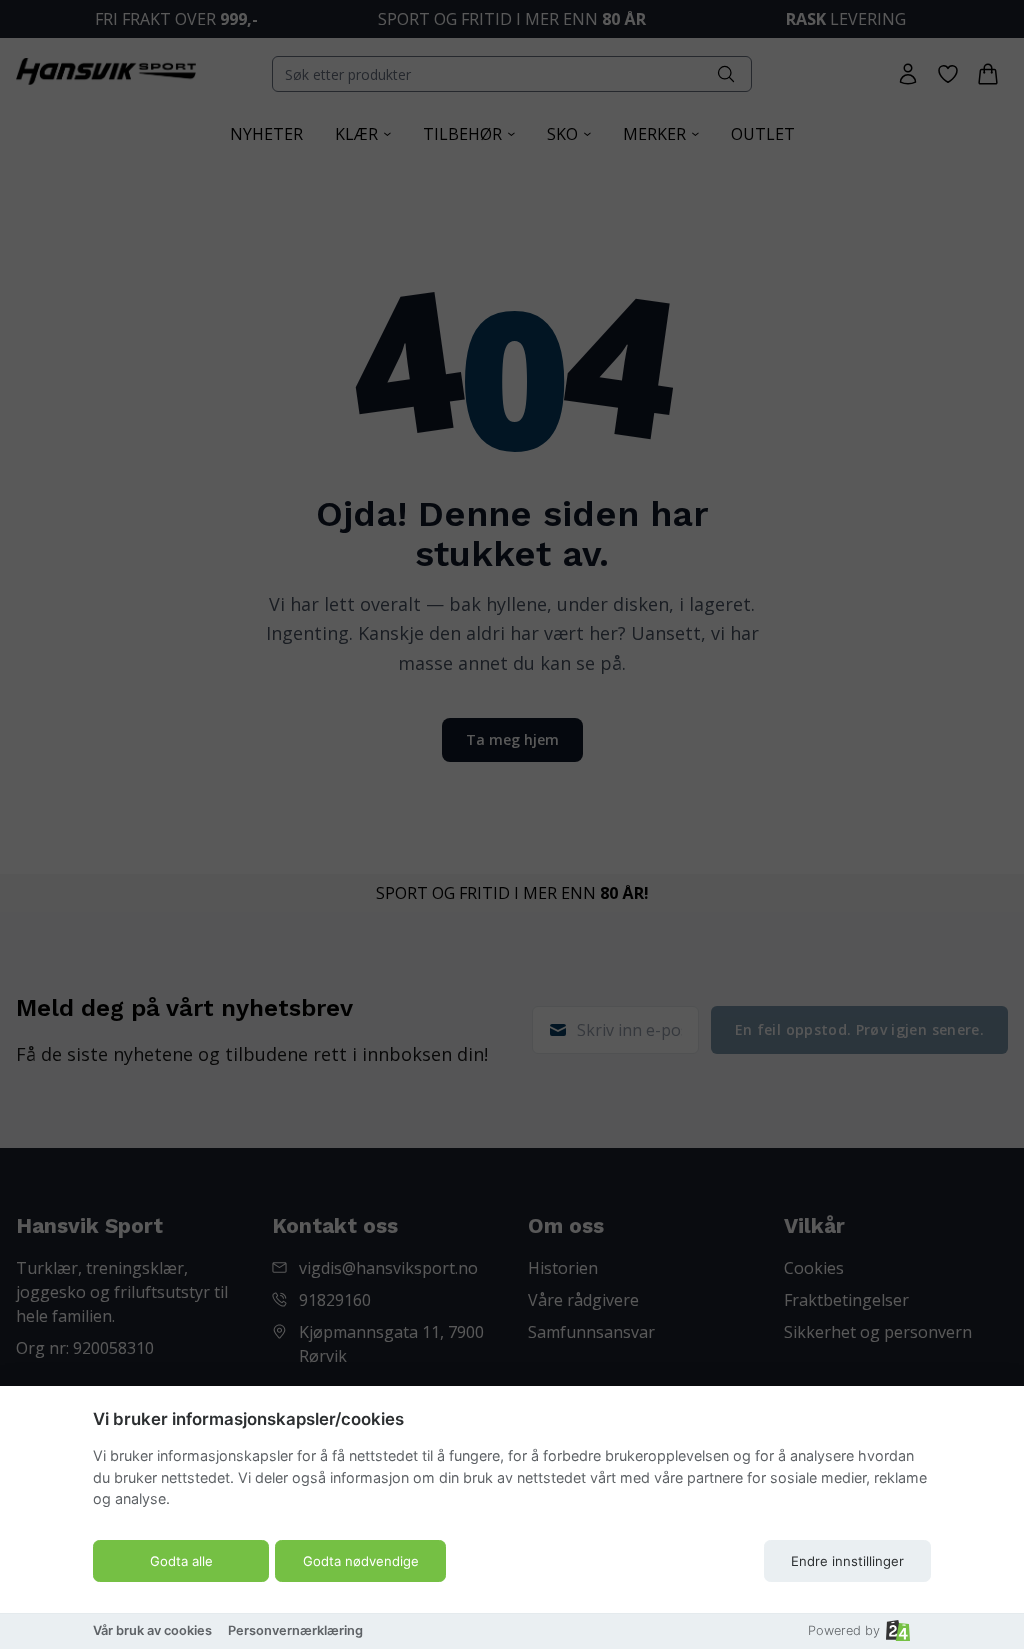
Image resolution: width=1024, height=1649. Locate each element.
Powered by (844, 1630)
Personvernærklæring (295, 1630)
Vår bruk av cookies (152, 1630)
